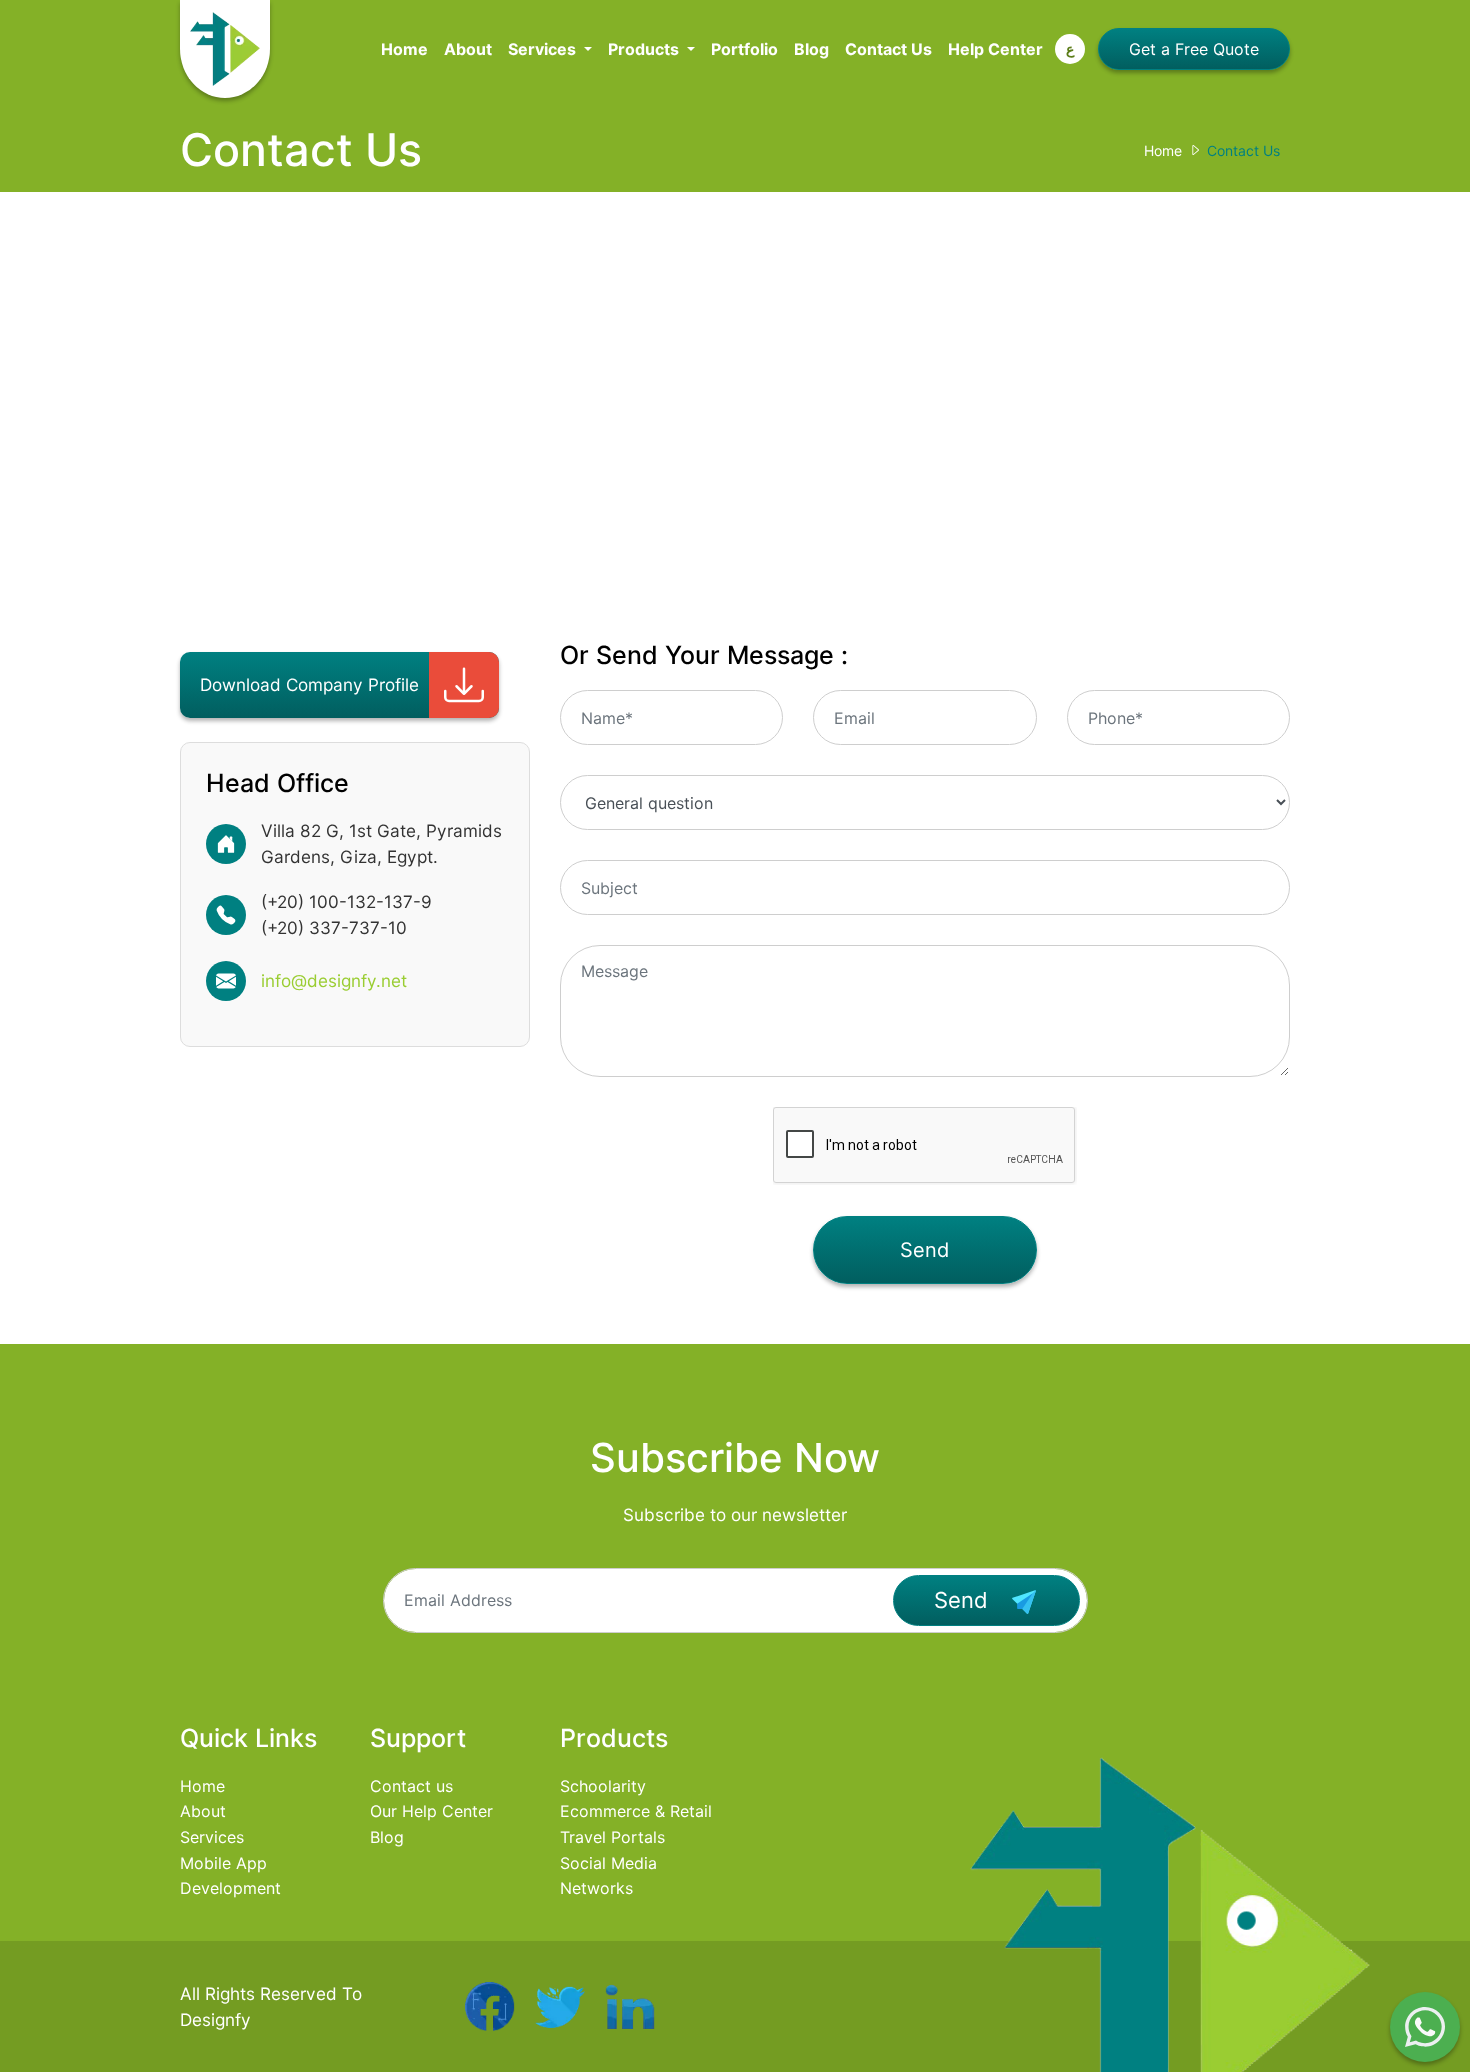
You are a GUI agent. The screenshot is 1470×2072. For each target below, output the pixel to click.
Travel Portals (612, 1837)
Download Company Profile (309, 684)
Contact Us (888, 49)
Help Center (995, 49)
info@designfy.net (334, 980)
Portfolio (744, 49)
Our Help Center (431, 1811)
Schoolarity (603, 1786)
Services (212, 1837)
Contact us (411, 1786)
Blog (811, 49)
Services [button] (544, 49)
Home (404, 49)
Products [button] (645, 49)
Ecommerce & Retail (636, 1811)
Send (924, 1250)
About (468, 49)
